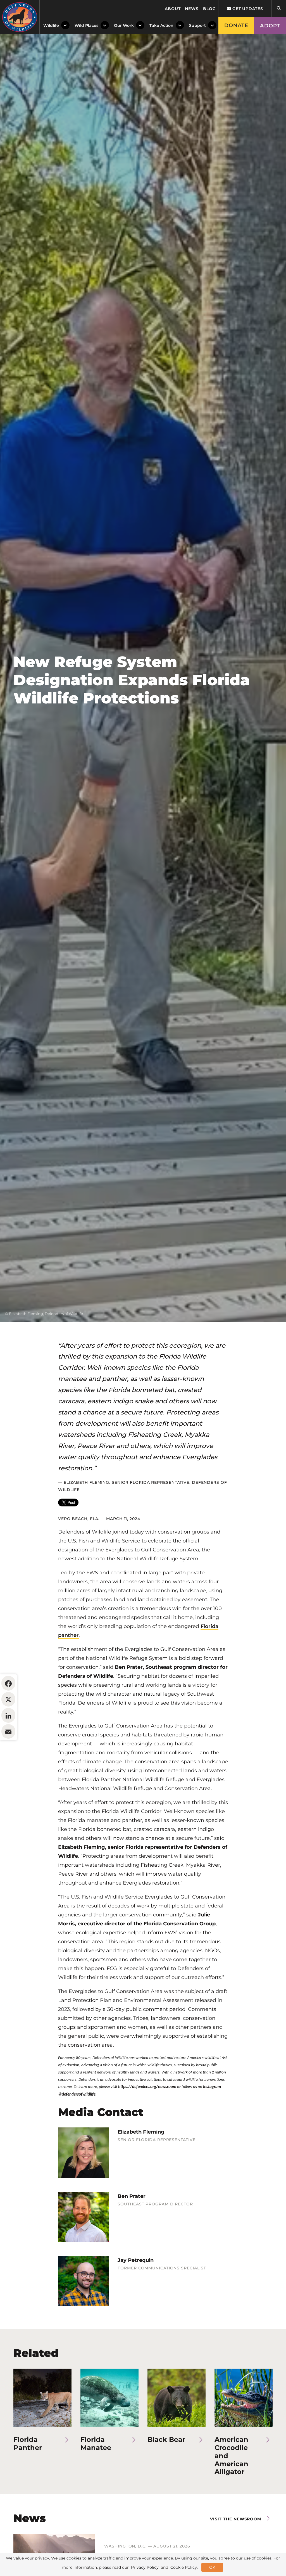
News (192, 9)
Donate (236, 25)
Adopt (270, 26)
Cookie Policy (184, 2567)
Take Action (161, 25)
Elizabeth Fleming (141, 2132)
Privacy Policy (145, 2567)
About (173, 9)
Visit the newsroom (236, 2519)
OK (212, 2567)
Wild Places (86, 25)
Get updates (247, 9)
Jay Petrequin (136, 2260)
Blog (209, 9)
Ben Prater (132, 2196)
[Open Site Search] (279, 9)
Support (197, 25)
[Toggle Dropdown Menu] (65, 26)
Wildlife (51, 25)
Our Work (124, 25)
